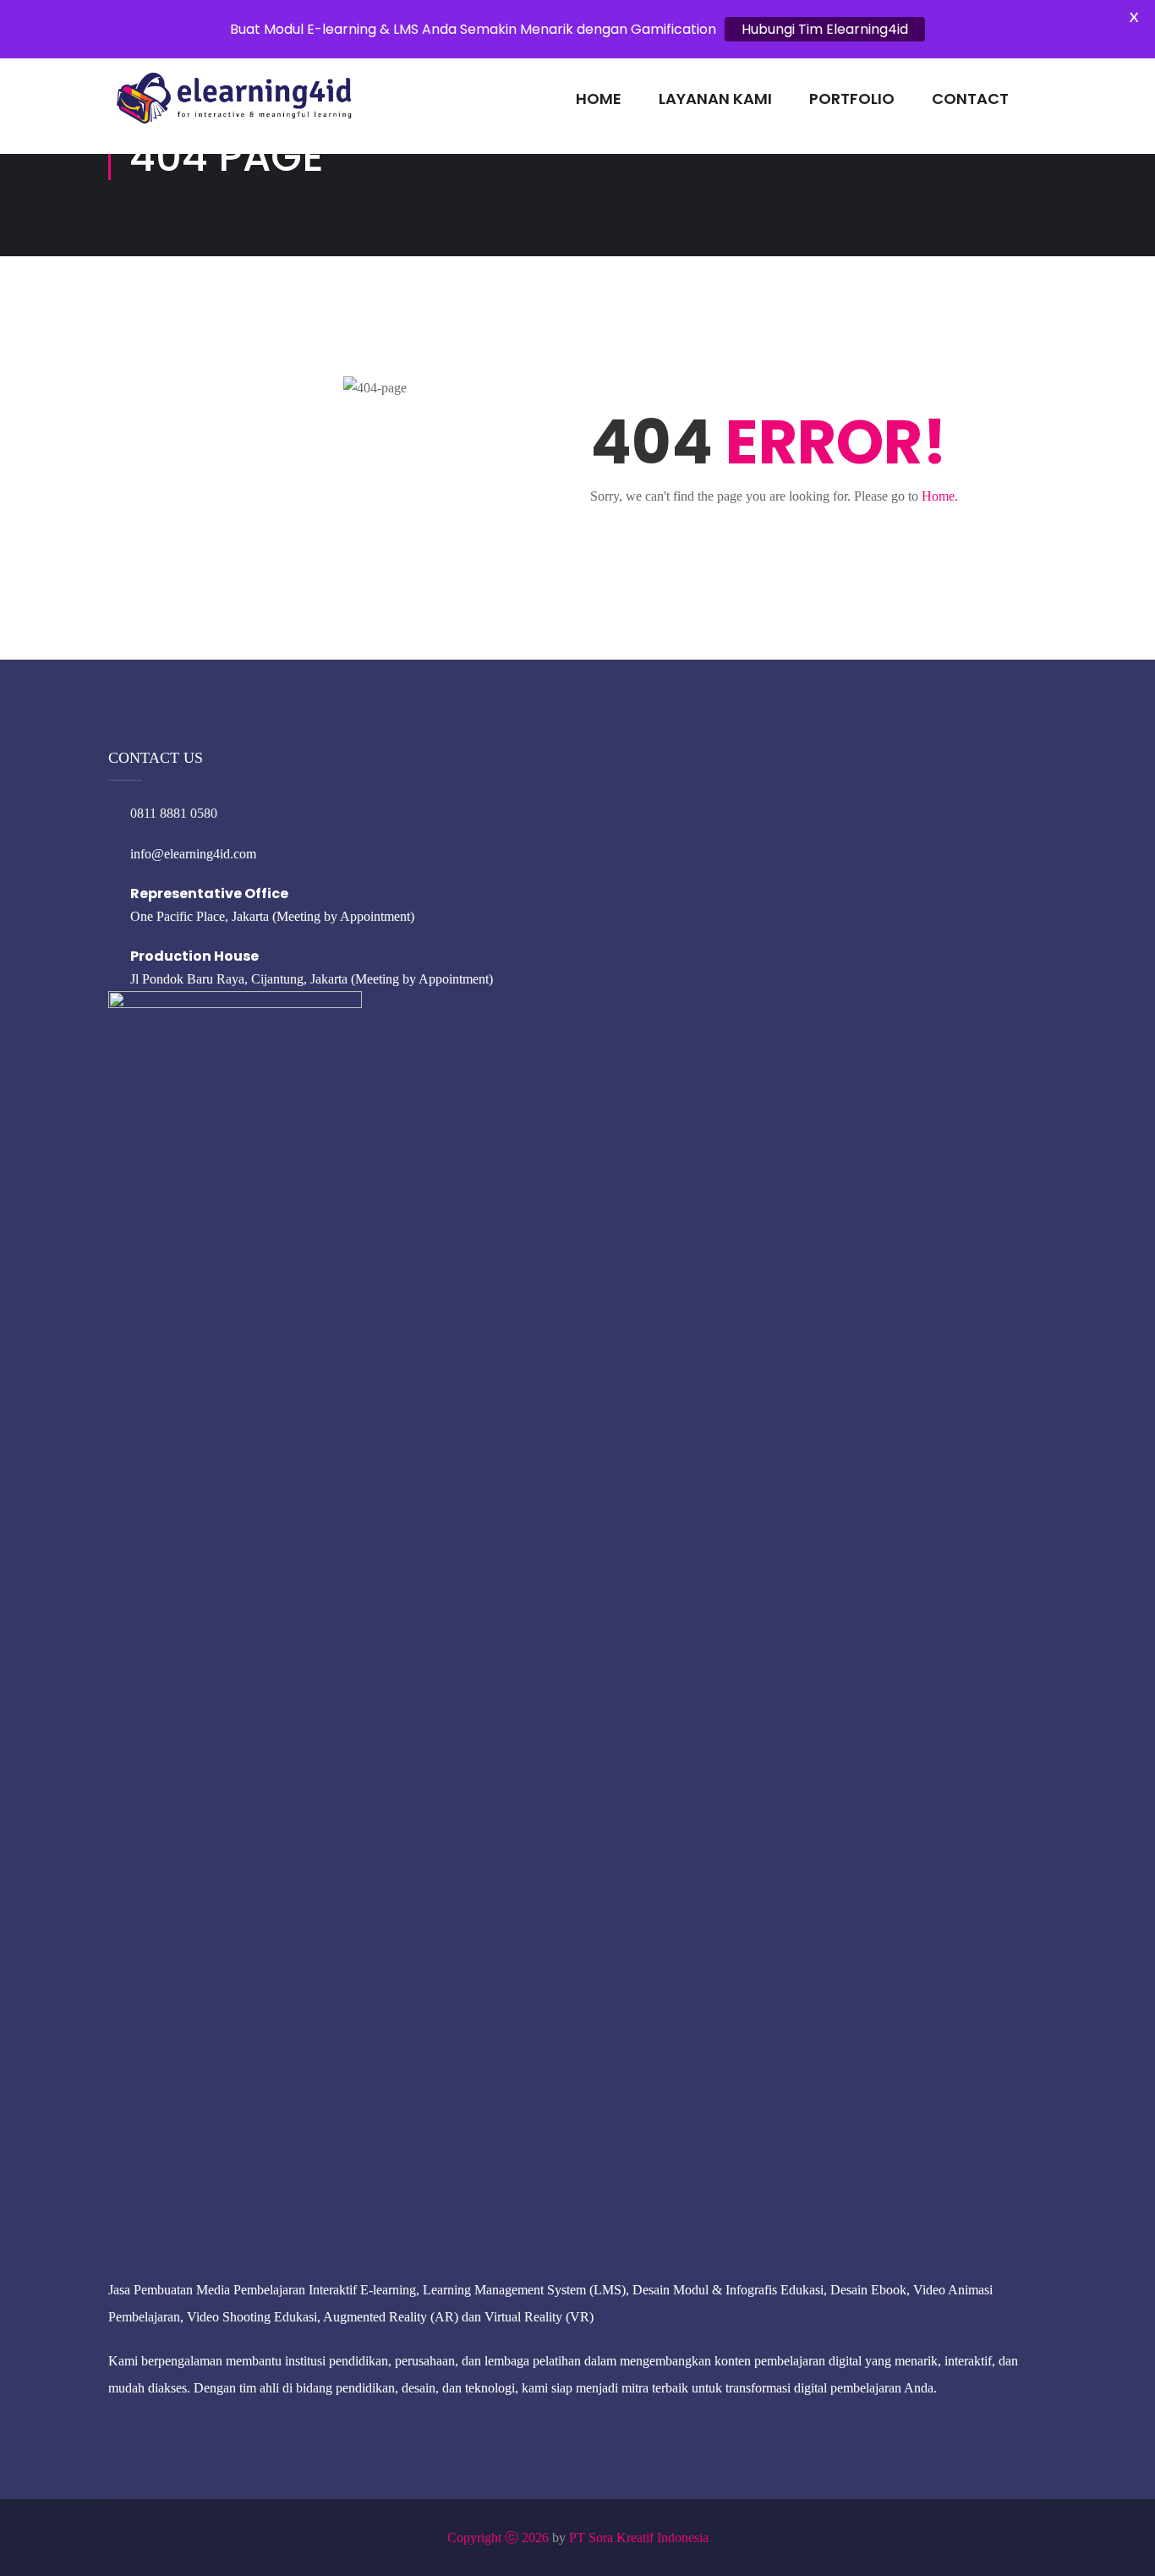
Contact (970, 99)
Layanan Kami (715, 99)
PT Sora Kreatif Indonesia (639, 2538)
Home (599, 99)
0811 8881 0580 (174, 813)
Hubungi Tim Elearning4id (825, 30)
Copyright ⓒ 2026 (498, 2538)
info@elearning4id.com (193, 854)
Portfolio (852, 99)
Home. (940, 496)
